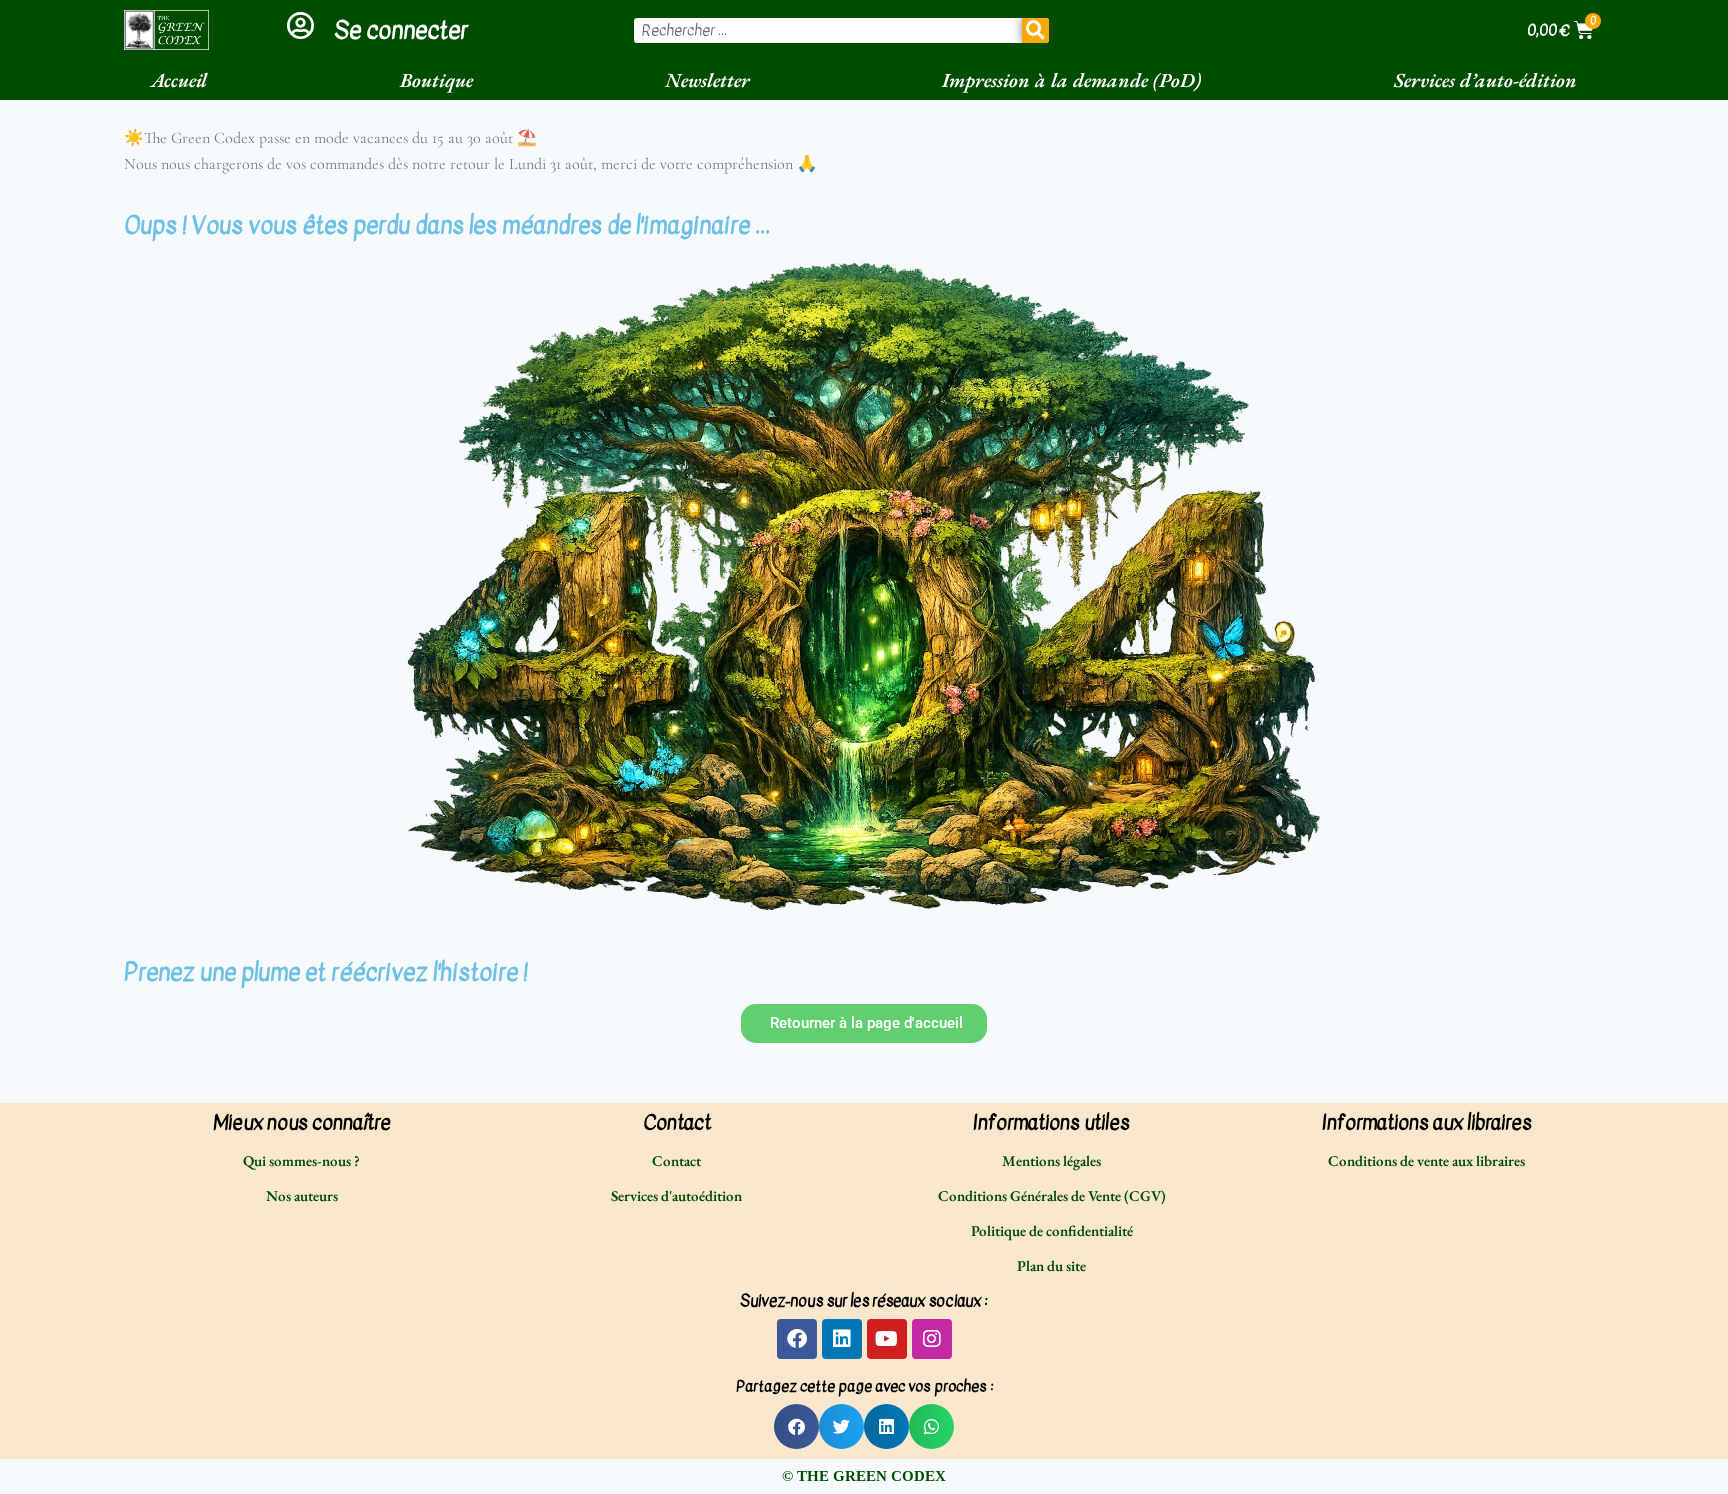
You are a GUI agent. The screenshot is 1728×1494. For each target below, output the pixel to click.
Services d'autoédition (676, 1195)
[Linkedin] (842, 1339)
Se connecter (401, 30)
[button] (796, 1426)
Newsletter (707, 80)
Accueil (179, 80)
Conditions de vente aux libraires (1426, 1160)
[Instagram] (932, 1339)
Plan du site (1051, 1265)
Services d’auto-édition (1485, 80)
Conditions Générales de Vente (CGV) (1052, 1195)
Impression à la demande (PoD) (1071, 80)
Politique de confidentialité (1052, 1230)
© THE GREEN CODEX (864, 1476)
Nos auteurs (302, 1195)
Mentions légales (1051, 1160)
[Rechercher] (1036, 30)
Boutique (436, 80)
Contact (676, 1160)
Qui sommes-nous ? (301, 1160)
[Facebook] (797, 1339)
